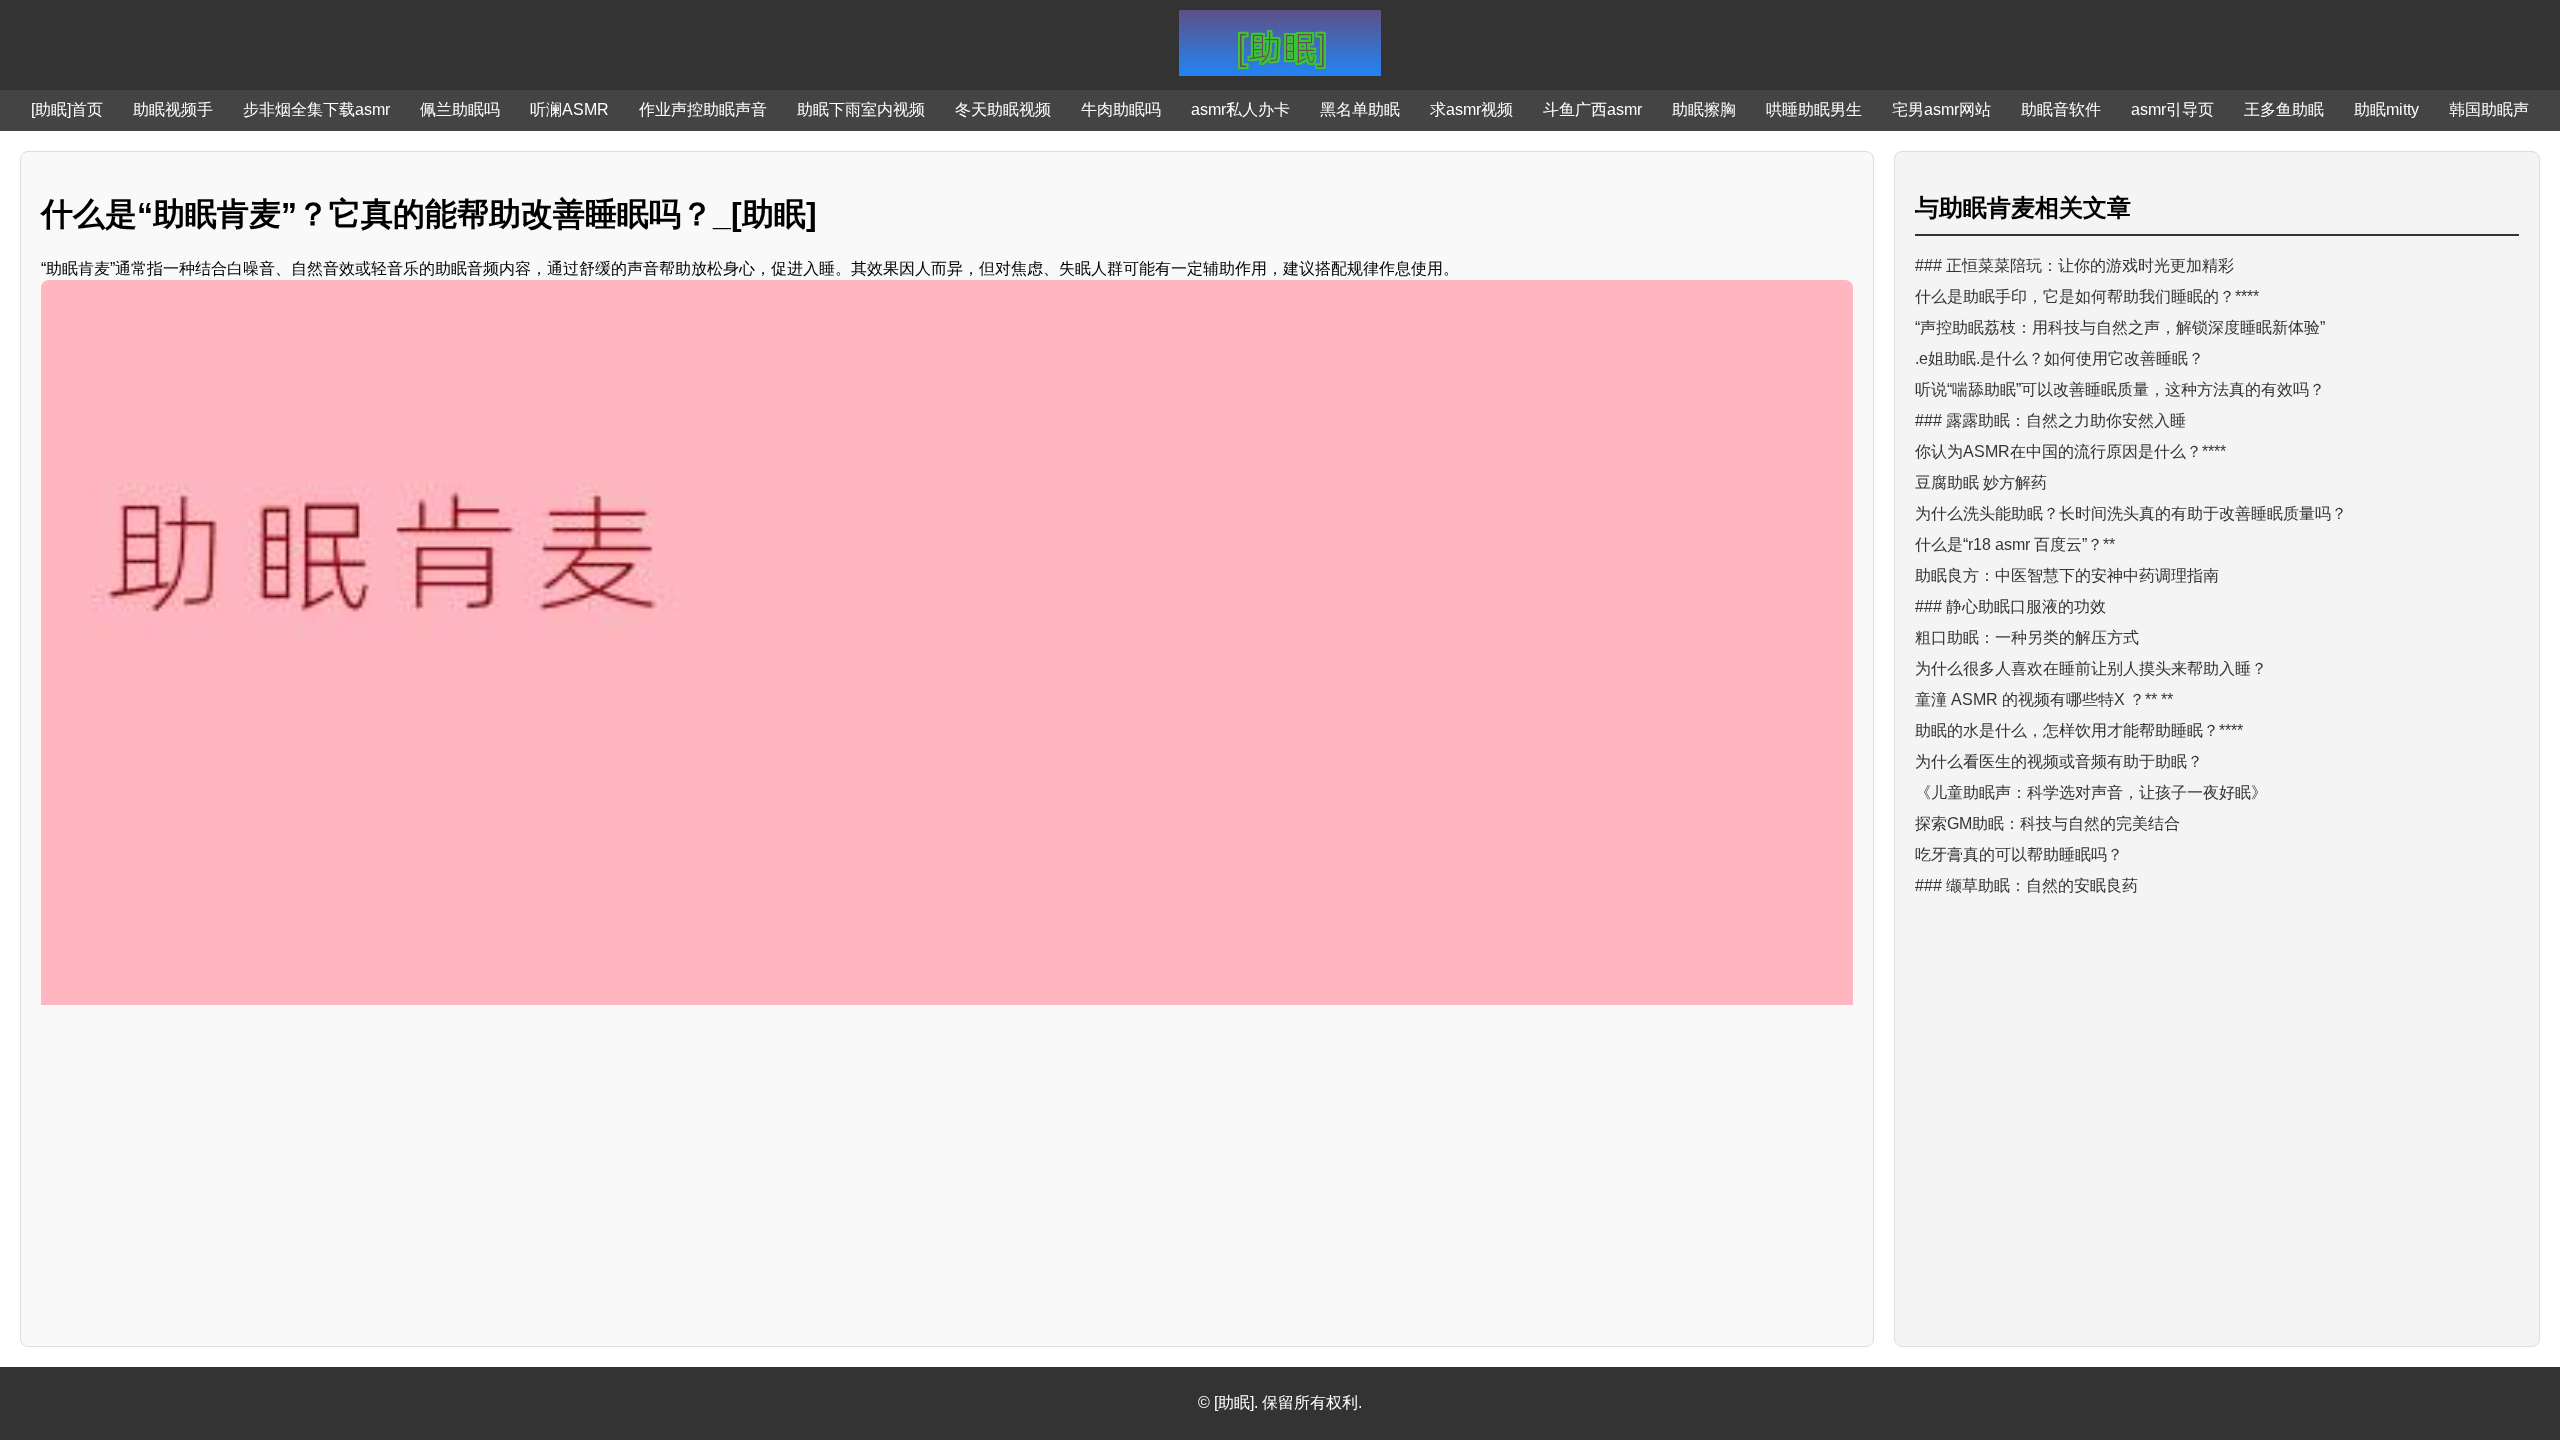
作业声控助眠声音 (703, 109)
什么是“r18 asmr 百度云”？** (2015, 544)
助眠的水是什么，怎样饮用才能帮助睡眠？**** (2079, 730)
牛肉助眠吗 (1121, 109)
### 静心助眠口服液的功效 (2010, 606)
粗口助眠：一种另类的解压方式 (2027, 637)
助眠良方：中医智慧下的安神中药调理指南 (2067, 575)
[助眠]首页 (67, 109)
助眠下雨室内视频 (861, 109)
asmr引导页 (2172, 109)
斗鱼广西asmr (1592, 109)
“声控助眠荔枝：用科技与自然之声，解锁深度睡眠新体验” (2120, 327)
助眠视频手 (173, 109)
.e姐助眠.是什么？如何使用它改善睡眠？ (2059, 358)
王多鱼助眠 (2284, 109)
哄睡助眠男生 (1814, 109)
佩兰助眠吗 (460, 109)
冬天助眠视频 (1003, 109)
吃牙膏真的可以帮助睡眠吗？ (2019, 854)
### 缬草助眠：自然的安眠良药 (2026, 885)
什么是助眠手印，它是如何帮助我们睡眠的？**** (2087, 296)
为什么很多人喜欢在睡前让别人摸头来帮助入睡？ (2091, 668)
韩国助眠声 (2489, 109)
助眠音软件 (2061, 109)
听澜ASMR (569, 109)
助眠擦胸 (1704, 109)
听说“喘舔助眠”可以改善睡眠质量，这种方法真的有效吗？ (2120, 389)
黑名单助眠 (1360, 109)
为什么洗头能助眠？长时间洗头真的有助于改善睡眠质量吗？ (2131, 513)
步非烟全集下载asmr (316, 109)
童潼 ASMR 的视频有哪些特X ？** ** (2044, 699)
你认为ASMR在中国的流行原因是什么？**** (2070, 451)
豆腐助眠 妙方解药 (1981, 482)
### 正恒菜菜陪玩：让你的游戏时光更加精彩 (2074, 265)
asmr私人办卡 (1240, 109)
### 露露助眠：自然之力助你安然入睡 (2050, 420)
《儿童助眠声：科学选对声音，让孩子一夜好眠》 (2091, 792)
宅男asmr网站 (1941, 109)
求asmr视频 (1471, 109)
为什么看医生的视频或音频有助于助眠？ (2059, 761)
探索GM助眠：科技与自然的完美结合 (2047, 823)
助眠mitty (2386, 109)
